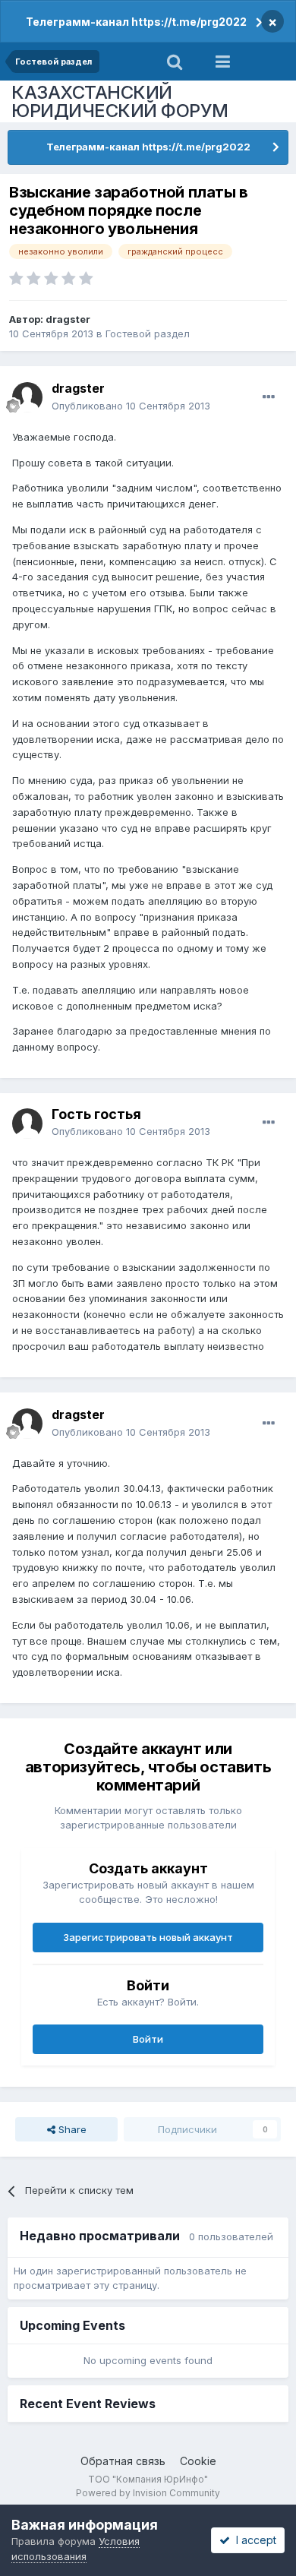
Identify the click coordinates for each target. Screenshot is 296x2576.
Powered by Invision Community (148, 2493)
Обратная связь (123, 2461)
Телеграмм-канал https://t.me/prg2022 (136, 22)
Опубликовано (131, 406)
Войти (148, 2039)
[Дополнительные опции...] (269, 397)
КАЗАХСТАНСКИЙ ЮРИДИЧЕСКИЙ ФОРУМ (120, 101)
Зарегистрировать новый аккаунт (148, 1937)
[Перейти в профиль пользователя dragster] (27, 397)
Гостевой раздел (148, 333)
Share (71, 2129)
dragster (68, 319)
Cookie (198, 2461)
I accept (253, 2540)
